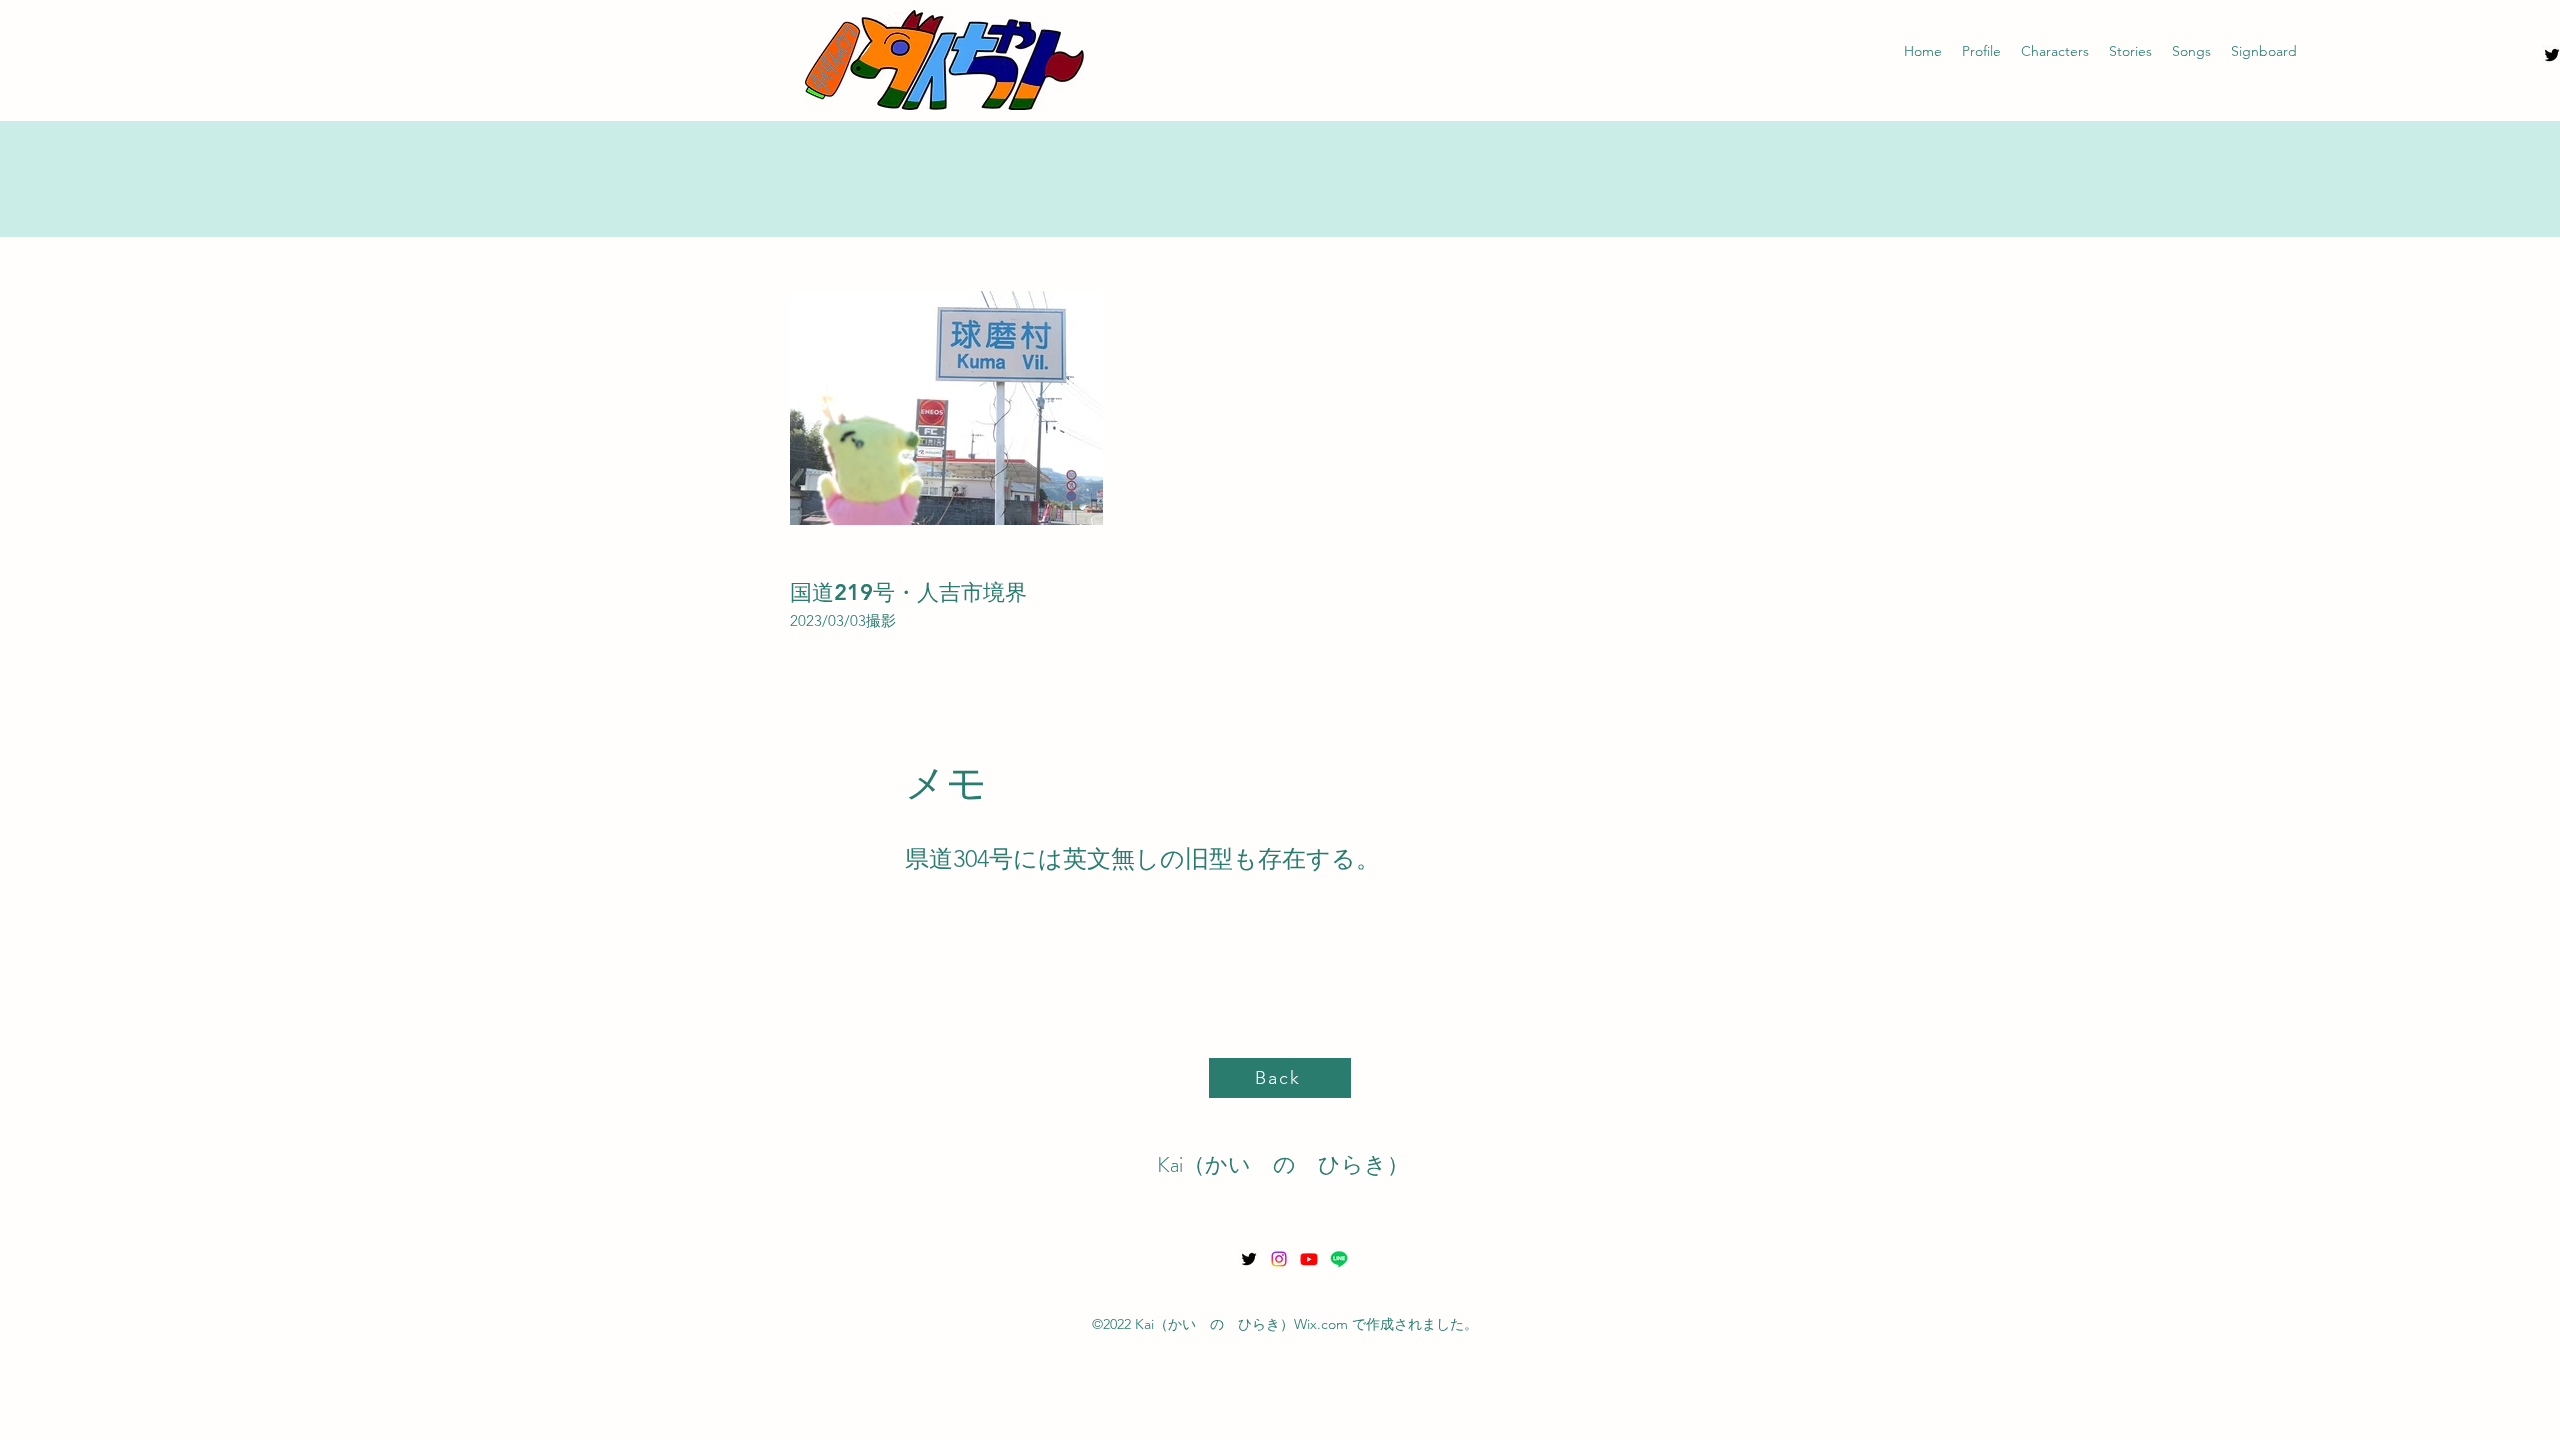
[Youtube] (1309, 1259)
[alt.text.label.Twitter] (1249, 1259)
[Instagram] (1279, 1259)
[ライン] (1339, 1259)
